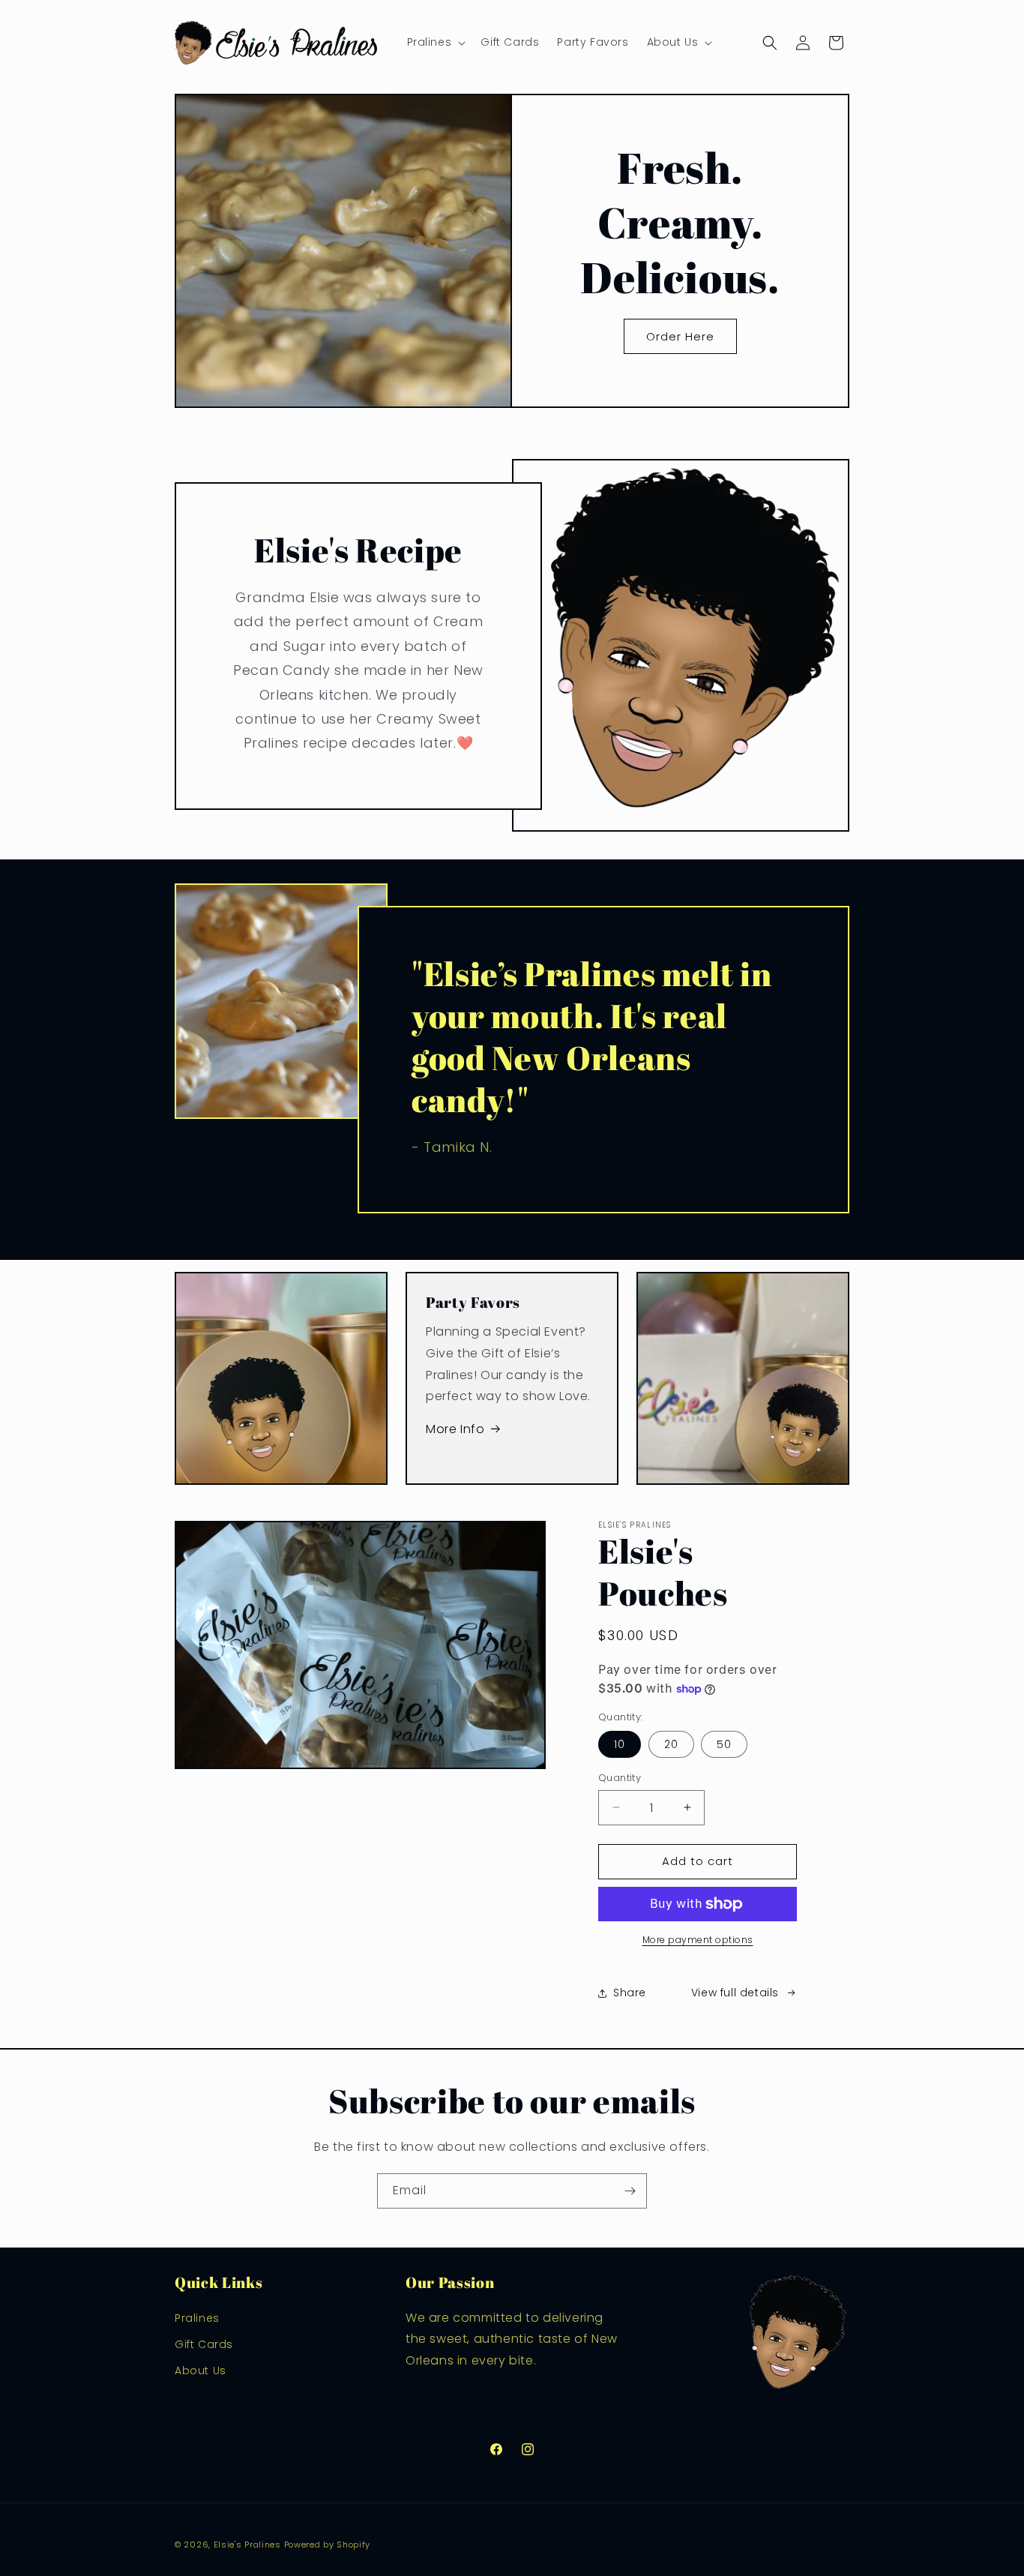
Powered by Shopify (328, 2545)
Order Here (680, 336)
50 (724, 1744)
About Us (201, 2370)
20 (671, 1744)
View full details (735, 1993)
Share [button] (630, 1993)
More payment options (698, 1940)
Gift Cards (204, 2344)
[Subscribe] (630, 2191)
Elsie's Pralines (247, 2545)
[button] (435, 42)
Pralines (197, 2317)
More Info (455, 1429)
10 (620, 1744)
